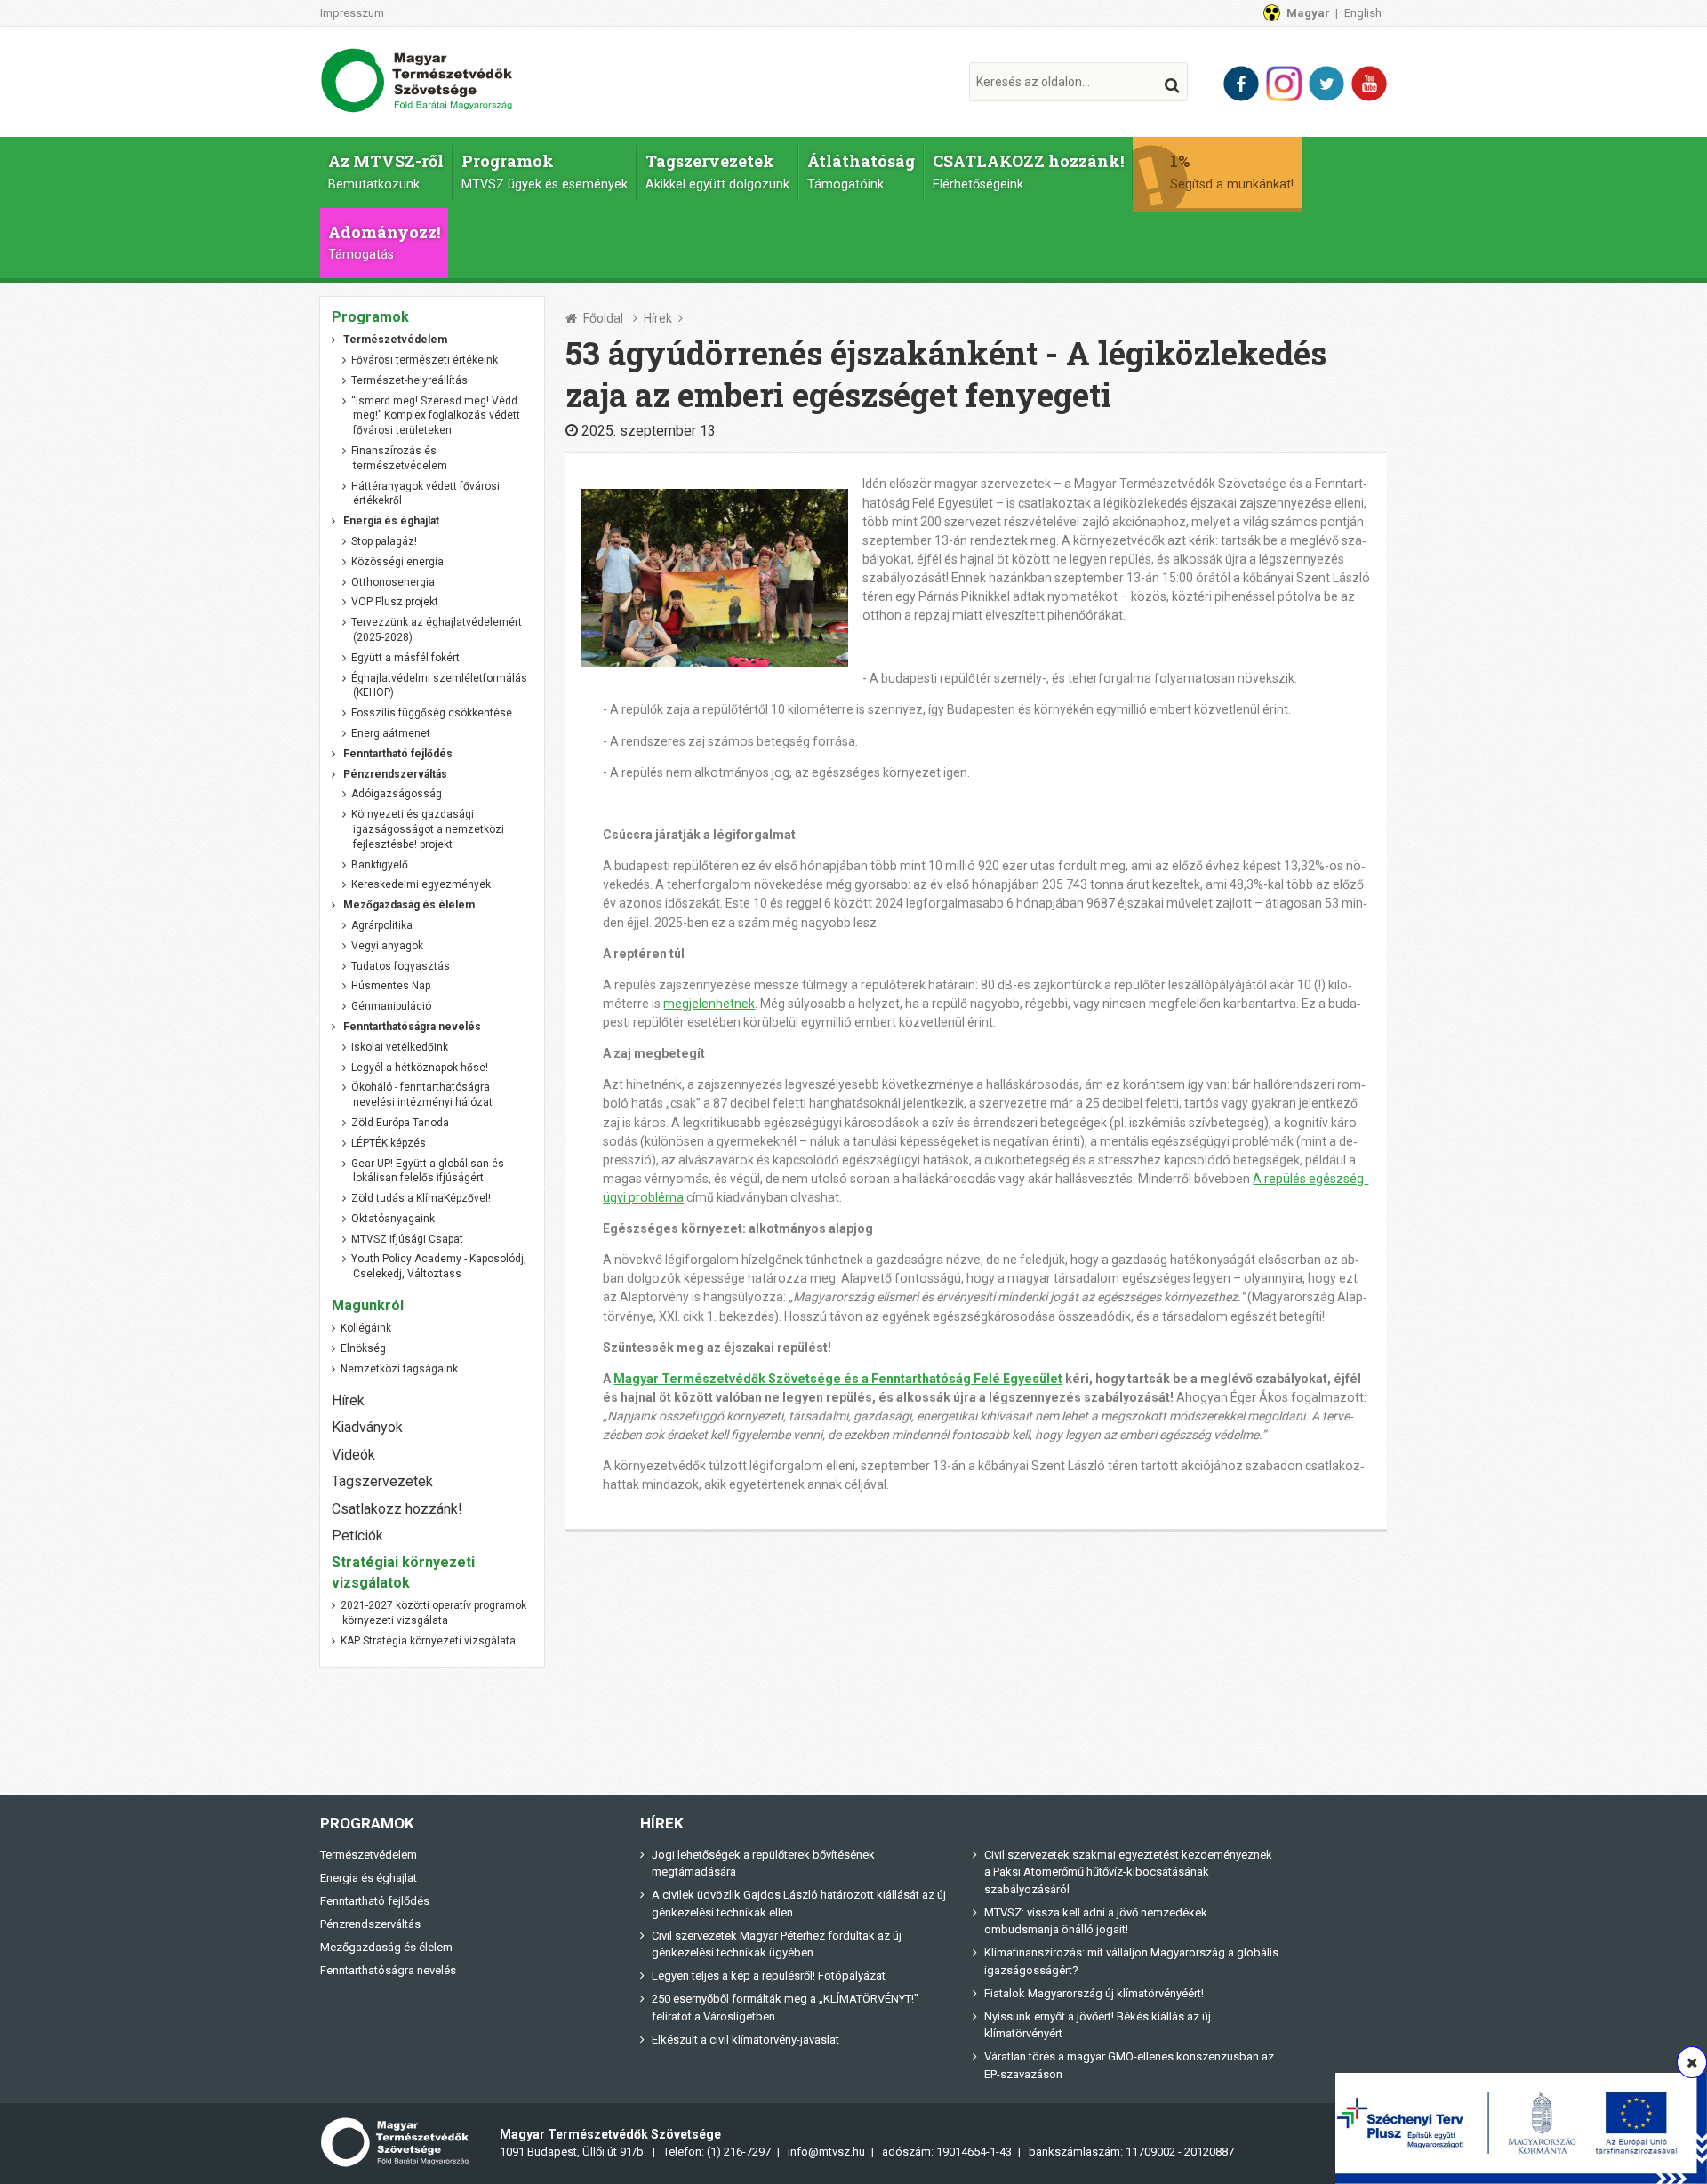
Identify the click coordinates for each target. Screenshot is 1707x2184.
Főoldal (603, 318)
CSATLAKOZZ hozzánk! (1028, 171)
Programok (545, 171)
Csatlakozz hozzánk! (397, 1509)
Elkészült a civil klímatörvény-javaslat (745, 2040)
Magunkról (368, 1305)
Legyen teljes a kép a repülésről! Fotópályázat (769, 1976)
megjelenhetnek (709, 1004)
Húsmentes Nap (391, 986)
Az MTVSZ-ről (386, 171)
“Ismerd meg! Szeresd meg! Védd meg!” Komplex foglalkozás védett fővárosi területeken (436, 416)
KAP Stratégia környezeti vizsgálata (428, 1641)
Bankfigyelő (380, 865)
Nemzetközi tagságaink (399, 1369)
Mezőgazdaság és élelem (386, 1947)
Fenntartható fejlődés (375, 1901)
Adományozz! (384, 242)
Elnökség (363, 1348)
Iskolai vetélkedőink (400, 1047)
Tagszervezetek (717, 171)
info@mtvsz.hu (826, 2152)
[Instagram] (1284, 84)
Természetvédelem (369, 1855)
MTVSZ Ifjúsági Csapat (407, 1239)
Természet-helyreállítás (409, 380)
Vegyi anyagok (387, 946)
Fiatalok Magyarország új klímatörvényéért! (1094, 1993)
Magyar (1308, 13)
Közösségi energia (397, 562)
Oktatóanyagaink (393, 1219)
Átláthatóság (861, 171)
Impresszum (352, 13)
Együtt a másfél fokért (405, 658)
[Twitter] (1326, 84)
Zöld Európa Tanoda (400, 1123)
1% (1232, 171)
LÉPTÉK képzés (389, 1143)
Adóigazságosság (397, 794)
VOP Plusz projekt (395, 602)
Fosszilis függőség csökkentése (432, 713)
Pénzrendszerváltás (370, 1924)
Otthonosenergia (393, 582)
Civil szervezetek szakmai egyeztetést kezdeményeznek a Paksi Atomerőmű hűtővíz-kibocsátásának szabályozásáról (1128, 1872)
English (1363, 13)
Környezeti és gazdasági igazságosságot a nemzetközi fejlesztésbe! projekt (428, 829)
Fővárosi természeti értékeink (425, 360)
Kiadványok (367, 1427)
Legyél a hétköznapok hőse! (420, 1068)
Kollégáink (366, 1328)
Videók (353, 1455)
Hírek (658, 318)
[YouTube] (1369, 84)
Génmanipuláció (391, 1006)
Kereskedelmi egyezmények (421, 884)
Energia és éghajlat (369, 1878)
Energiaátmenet (391, 733)
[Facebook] (1241, 84)
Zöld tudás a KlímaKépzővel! (421, 1198)
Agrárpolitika (382, 925)
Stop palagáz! (384, 541)
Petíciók (357, 1536)
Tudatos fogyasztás (401, 966)
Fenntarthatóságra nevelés (388, 1970)
